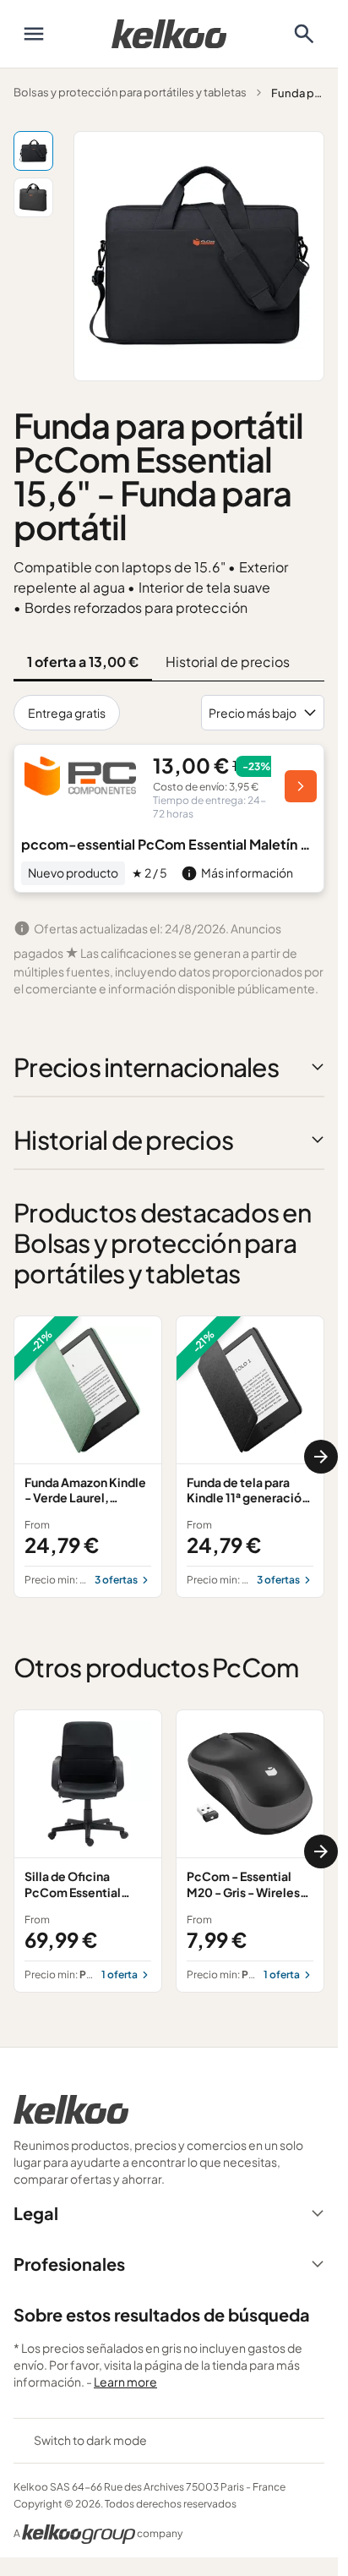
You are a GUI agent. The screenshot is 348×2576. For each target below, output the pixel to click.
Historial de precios (228, 662)
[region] (169, 1457)
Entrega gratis (67, 713)
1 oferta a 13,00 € (83, 662)
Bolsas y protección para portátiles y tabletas (130, 92)
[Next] (321, 1457)
